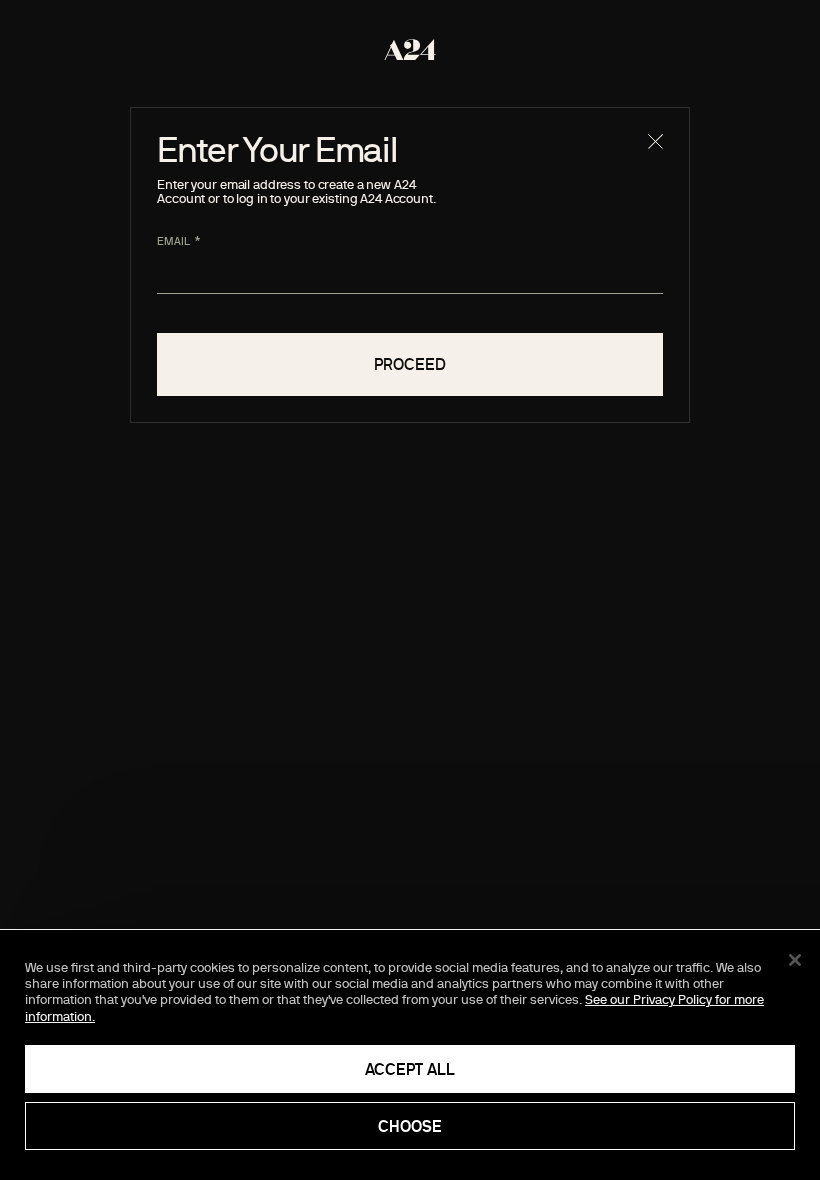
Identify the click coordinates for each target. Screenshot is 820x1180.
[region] (410, 1055)
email (173, 241)
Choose (410, 1126)
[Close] (795, 960)
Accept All (410, 1069)
